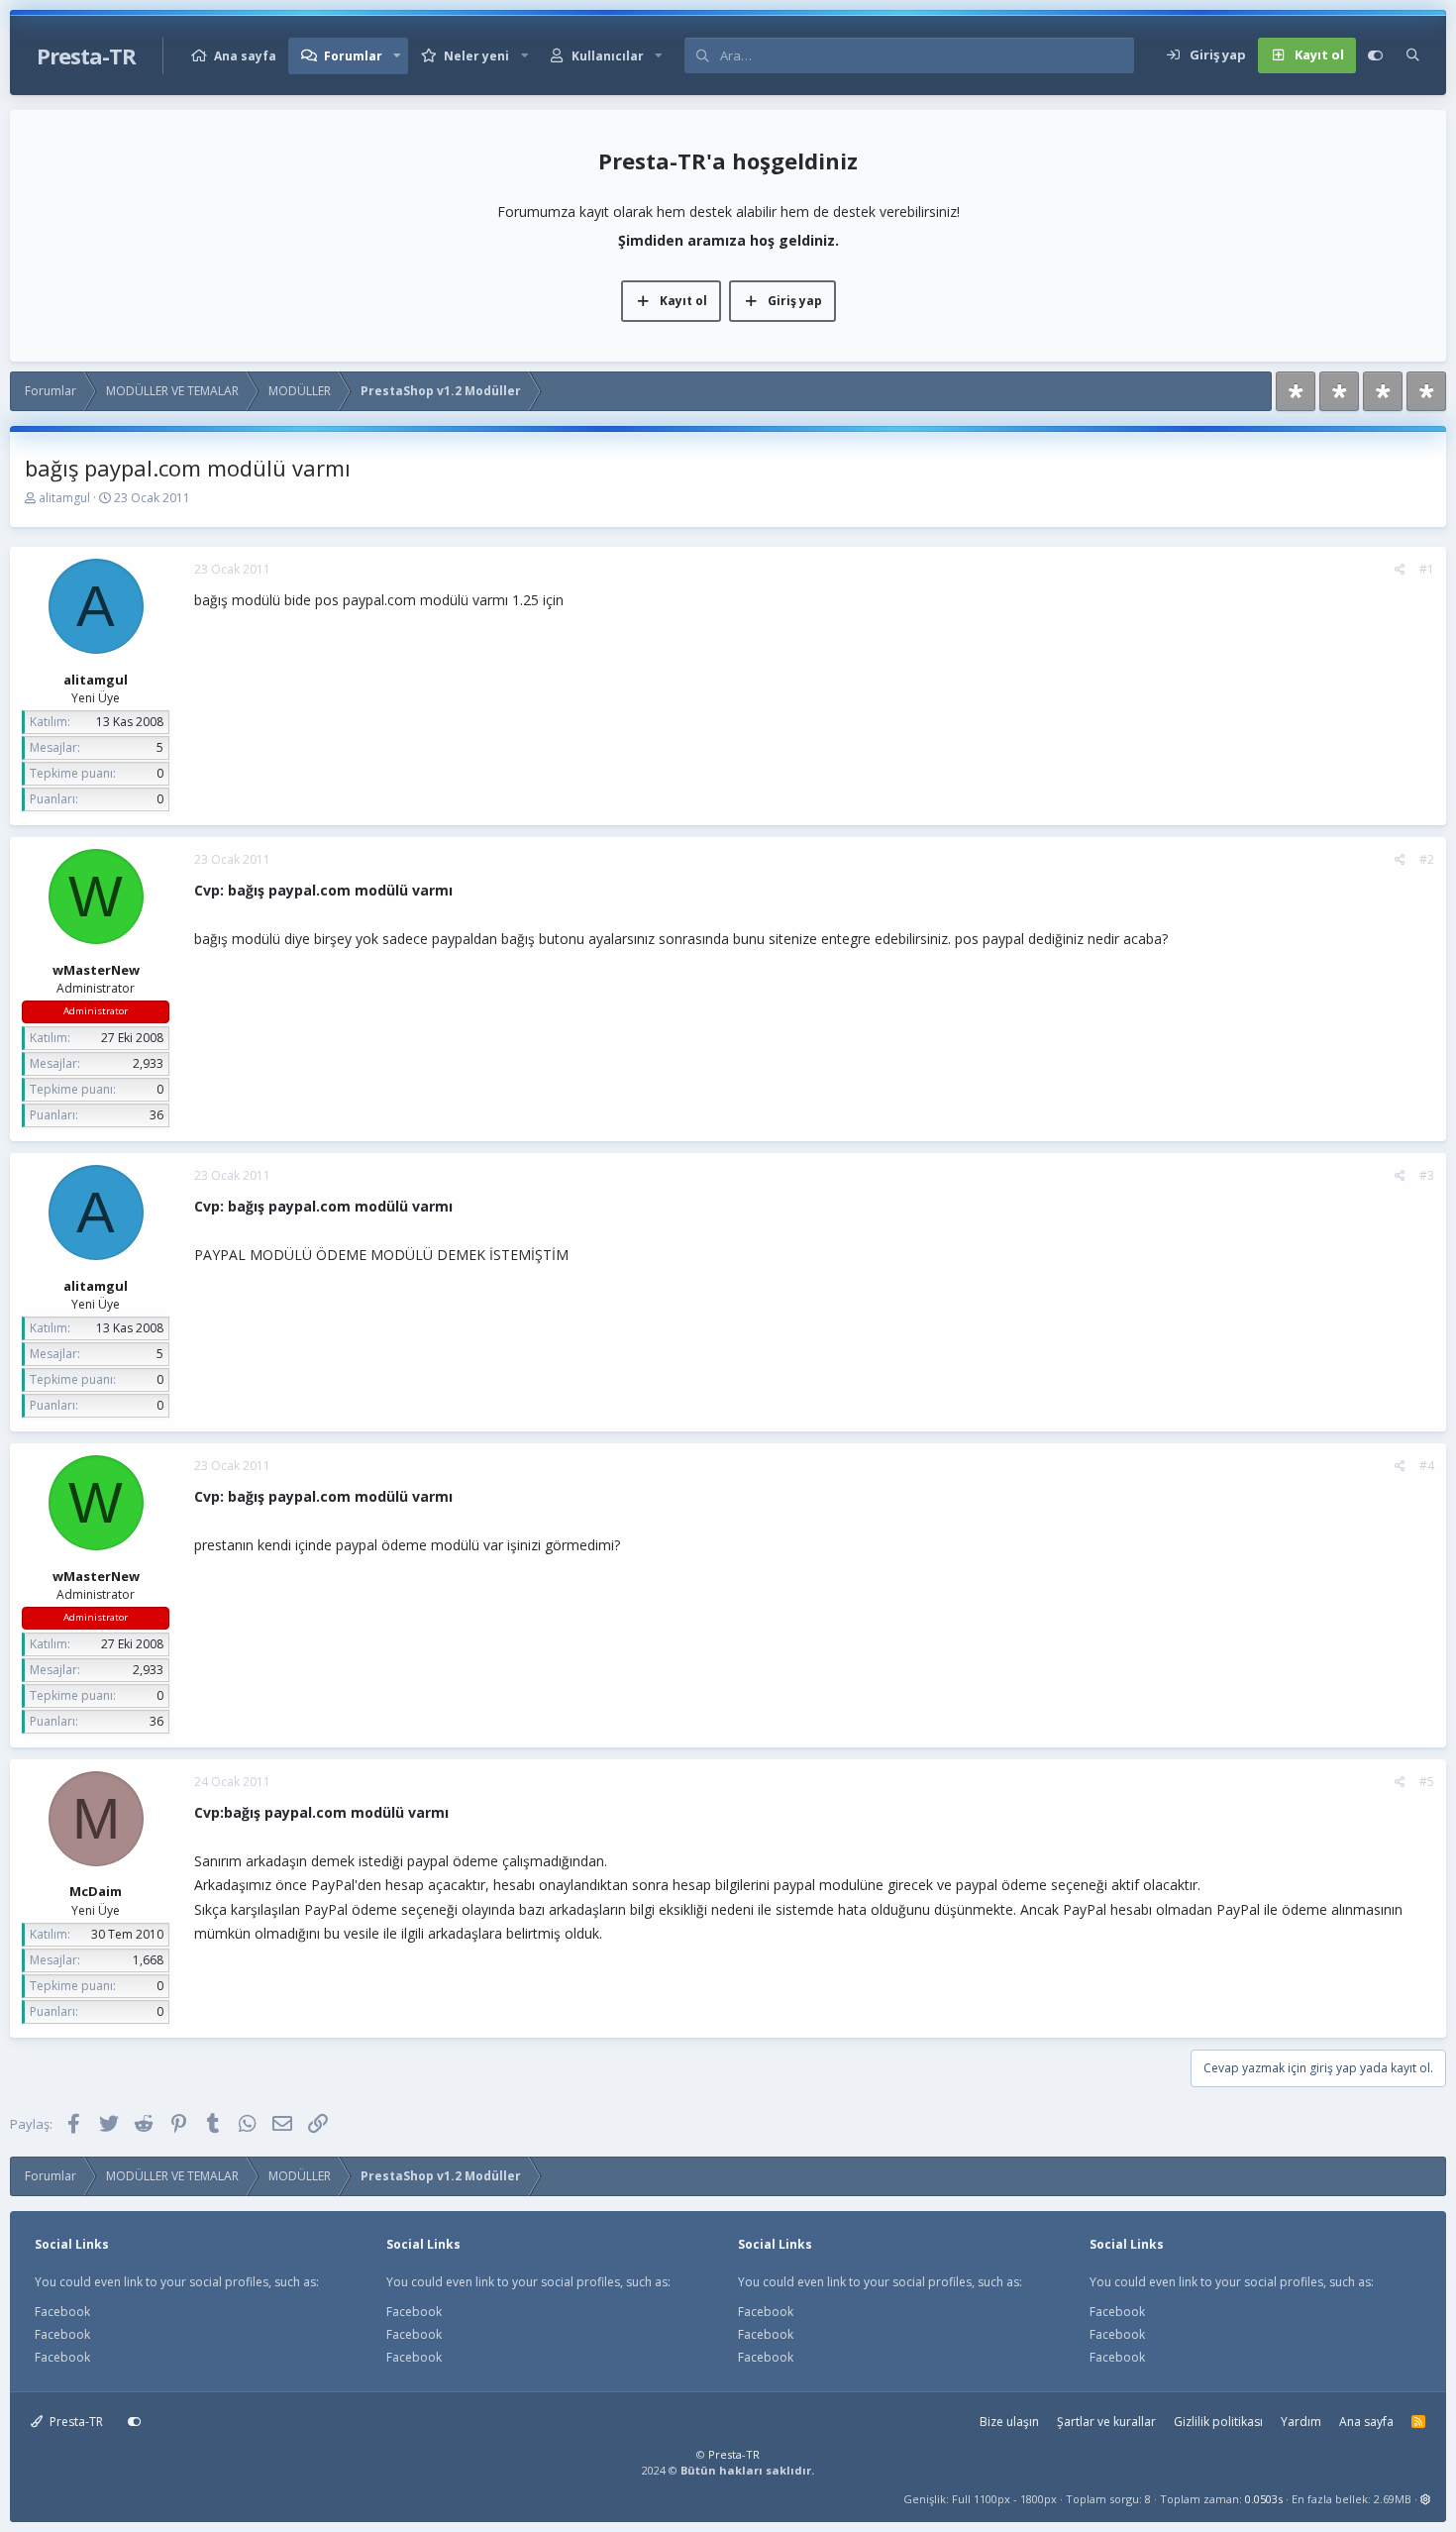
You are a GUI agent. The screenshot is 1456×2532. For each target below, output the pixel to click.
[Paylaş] (1400, 570)
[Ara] (1413, 55)
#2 (1427, 859)
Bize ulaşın (1009, 2422)
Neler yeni (476, 56)
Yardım (1301, 2422)
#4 (1427, 1466)
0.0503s (1264, 2499)
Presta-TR (75, 2422)
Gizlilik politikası (1218, 2422)
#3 (1427, 1175)
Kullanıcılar (608, 56)
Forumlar (353, 56)
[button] (397, 56)
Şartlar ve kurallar (1106, 2422)
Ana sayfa (245, 56)
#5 (1427, 1782)
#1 (1427, 569)
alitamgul (64, 498)
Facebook (62, 2312)
